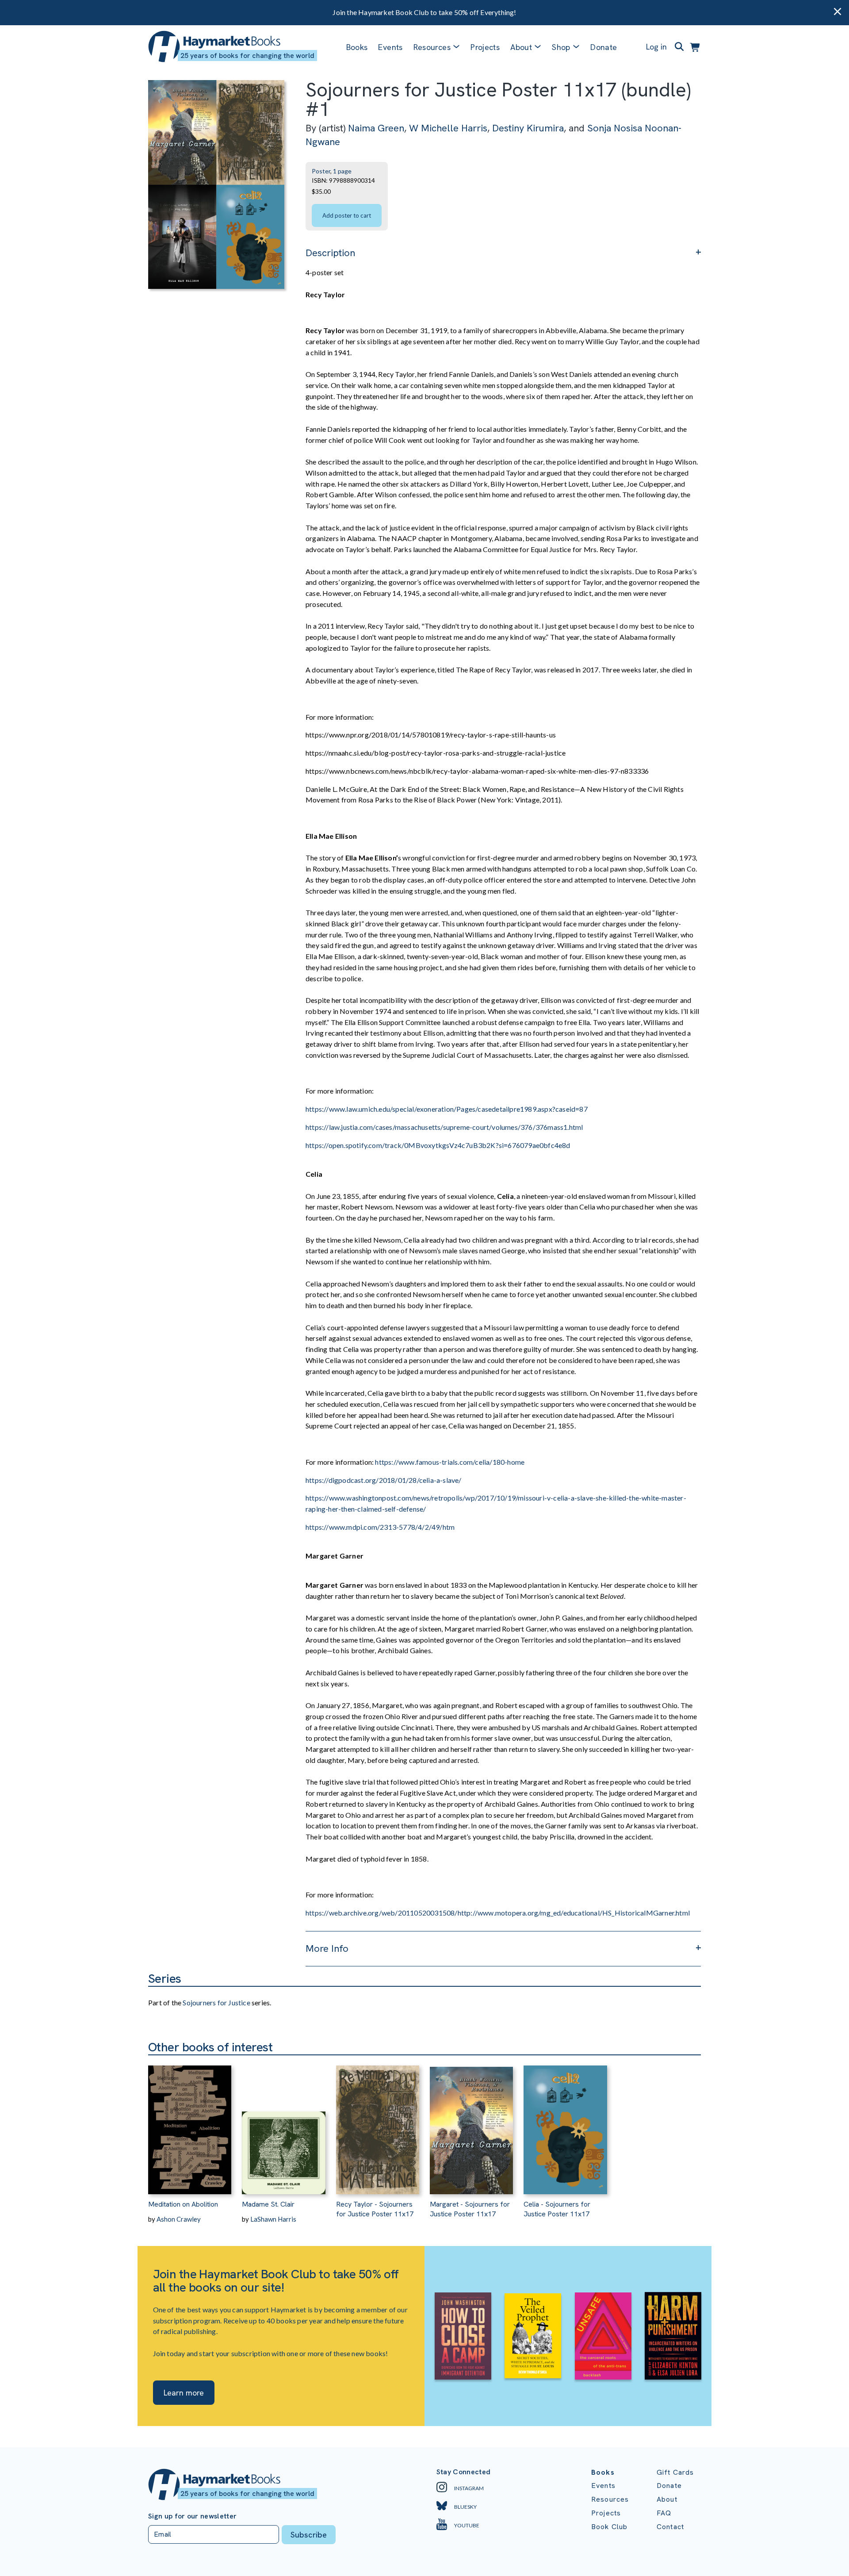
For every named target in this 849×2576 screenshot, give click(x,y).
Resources (432, 47)
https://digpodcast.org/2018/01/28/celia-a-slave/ (384, 1480)
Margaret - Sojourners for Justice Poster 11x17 (470, 2209)
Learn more (184, 2393)
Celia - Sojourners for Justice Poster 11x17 (557, 2209)
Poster (321, 171)
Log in (656, 47)
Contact (670, 2527)
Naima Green (376, 128)
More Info (327, 1948)
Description (330, 253)
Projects (485, 47)
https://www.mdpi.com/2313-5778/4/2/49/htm (381, 1527)
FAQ (664, 2513)
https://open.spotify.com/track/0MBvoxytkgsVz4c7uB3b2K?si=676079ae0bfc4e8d (439, 1145)
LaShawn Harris (273, 2219)
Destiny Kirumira (528, 128)
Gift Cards (675, 2472)
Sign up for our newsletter (192, 2516)
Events (390, 47)
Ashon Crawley (179, 2219)
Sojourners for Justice (216, 2002)
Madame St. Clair (268, 2204)
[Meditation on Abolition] (190, 2125)
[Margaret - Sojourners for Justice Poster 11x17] (471, 2125)
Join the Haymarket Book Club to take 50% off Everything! (424, 12)
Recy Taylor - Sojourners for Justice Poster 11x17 (375, 2209)
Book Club (609, 2527)
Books (357, 47)
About (667, 2499)
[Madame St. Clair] (283, 2125)
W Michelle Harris (448, 128)
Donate (604, 47)
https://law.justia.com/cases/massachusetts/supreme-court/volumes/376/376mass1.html (444, 1127)
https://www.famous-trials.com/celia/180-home (450, 1462)
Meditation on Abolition (183, 2204)
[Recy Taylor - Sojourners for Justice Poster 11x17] (378, 2125)
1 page (342, 171)
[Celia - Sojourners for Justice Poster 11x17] (565, 2125)
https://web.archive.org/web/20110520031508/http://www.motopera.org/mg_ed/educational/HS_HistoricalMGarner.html (498, 1913)
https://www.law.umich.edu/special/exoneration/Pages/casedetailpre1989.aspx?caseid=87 (447, 1109)
